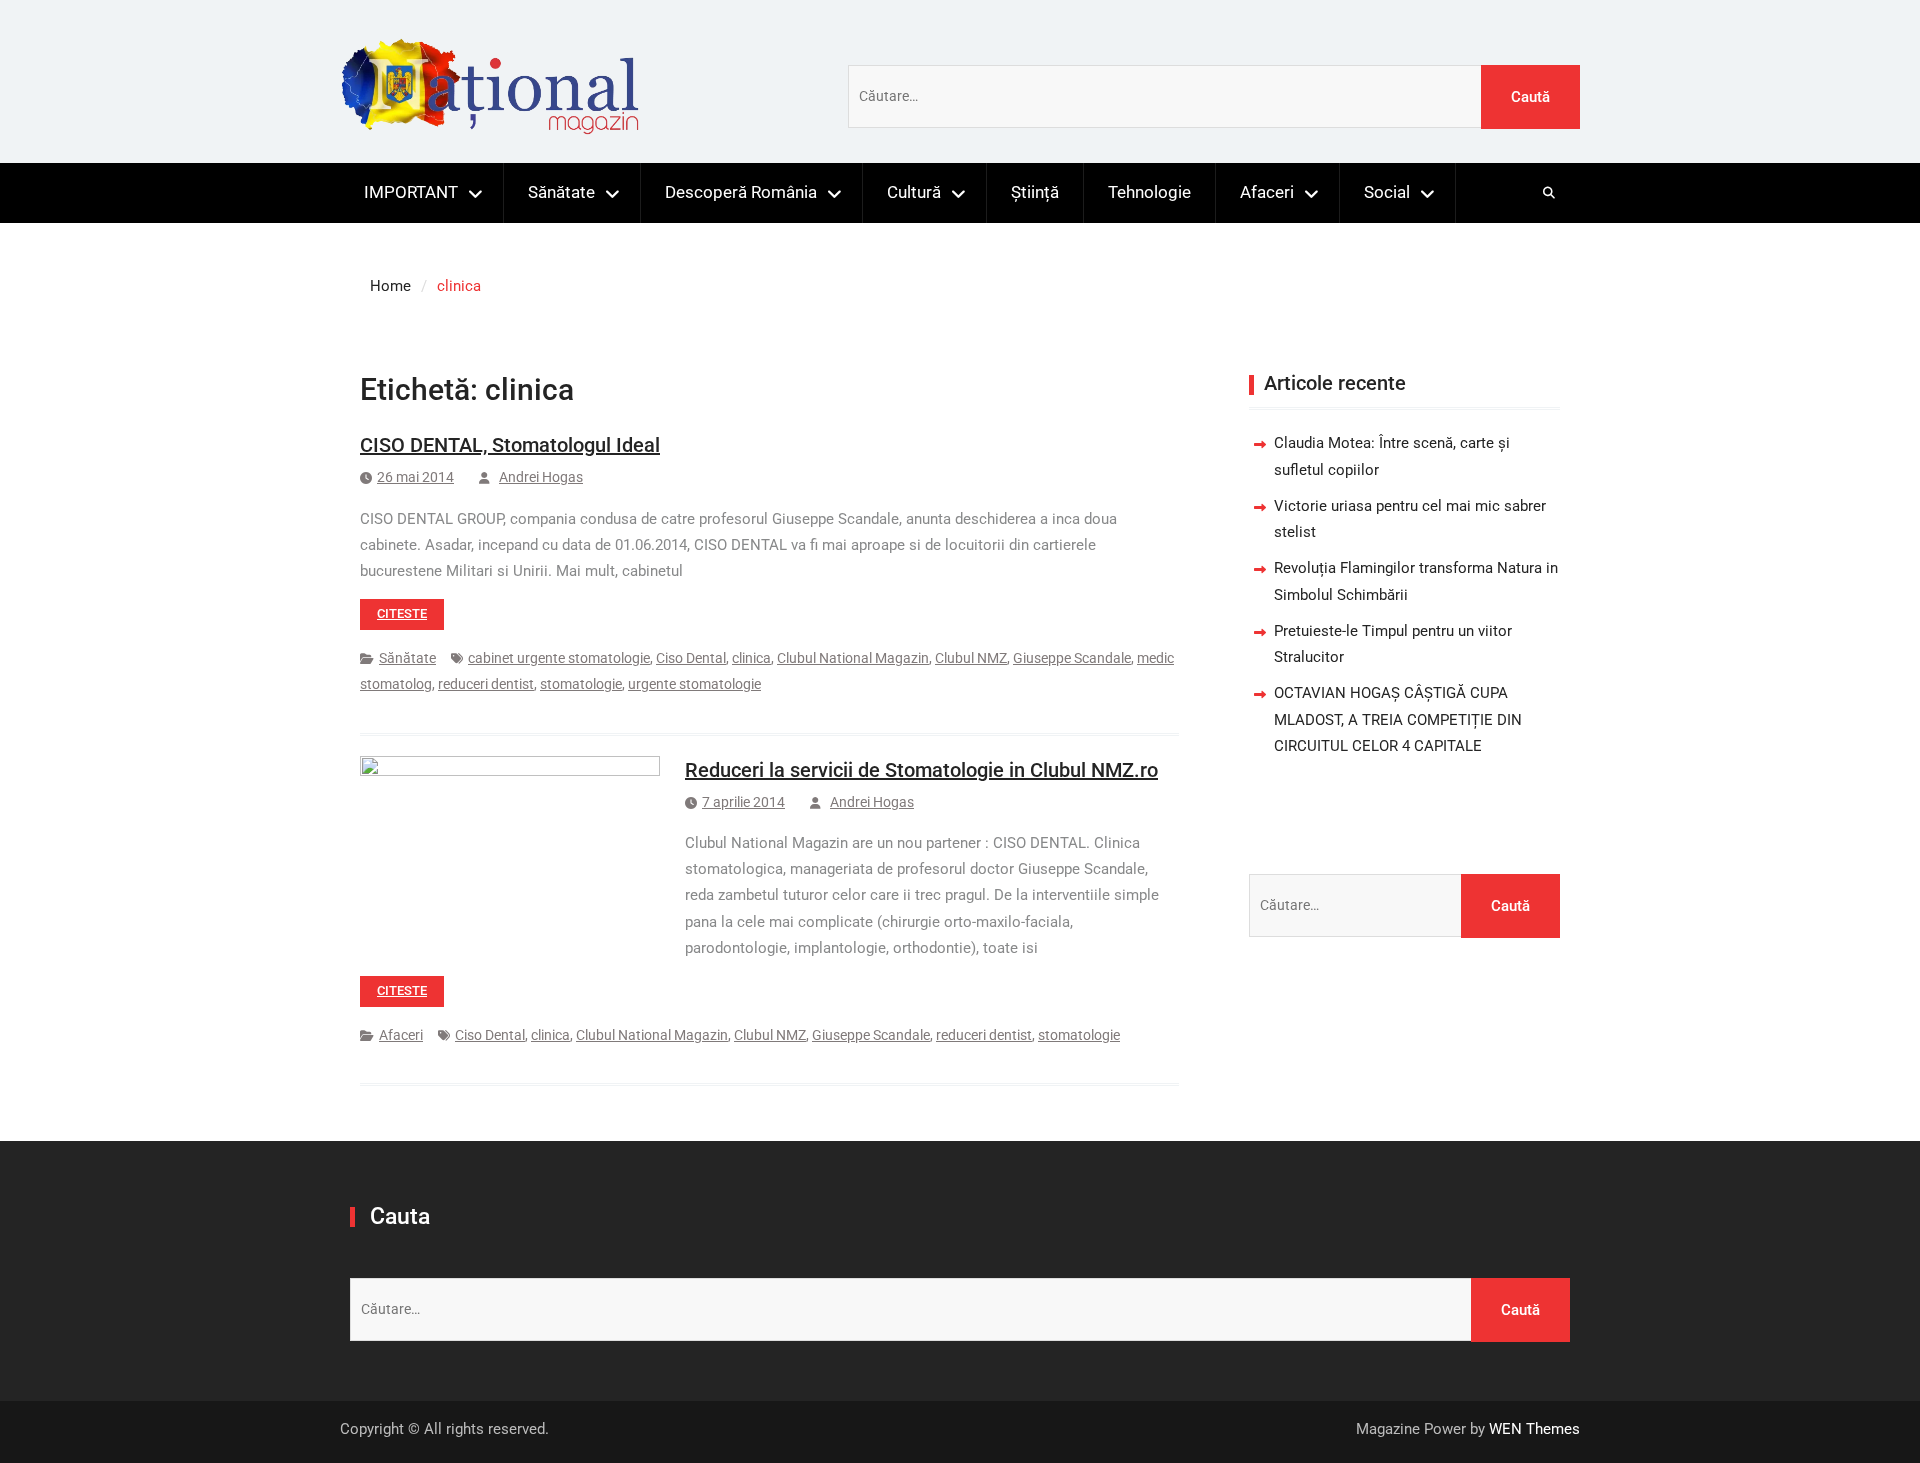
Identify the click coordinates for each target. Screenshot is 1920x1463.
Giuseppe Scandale (1072, 658)
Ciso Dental (691, 658)
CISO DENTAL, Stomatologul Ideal (510, 445)
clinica (751, 658)
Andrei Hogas (541, 477)
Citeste (402, 613)
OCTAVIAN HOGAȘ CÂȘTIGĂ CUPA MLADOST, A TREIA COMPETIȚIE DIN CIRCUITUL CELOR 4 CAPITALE (1398, 719)
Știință (1035, 192)
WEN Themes (1534, 1429)
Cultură (914, 192)
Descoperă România (741, 192)
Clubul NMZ (971, 658)
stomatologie (581, 684)
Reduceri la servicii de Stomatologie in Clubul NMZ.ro (921, 770)
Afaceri (1267, 192)
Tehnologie (1149, 192)
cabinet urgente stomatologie (559, 658)
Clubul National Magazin (853, 658)
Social (1387, 192)
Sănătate (561, 192)
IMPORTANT (411, 192)
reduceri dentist (486, 684)
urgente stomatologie (694, 684)
